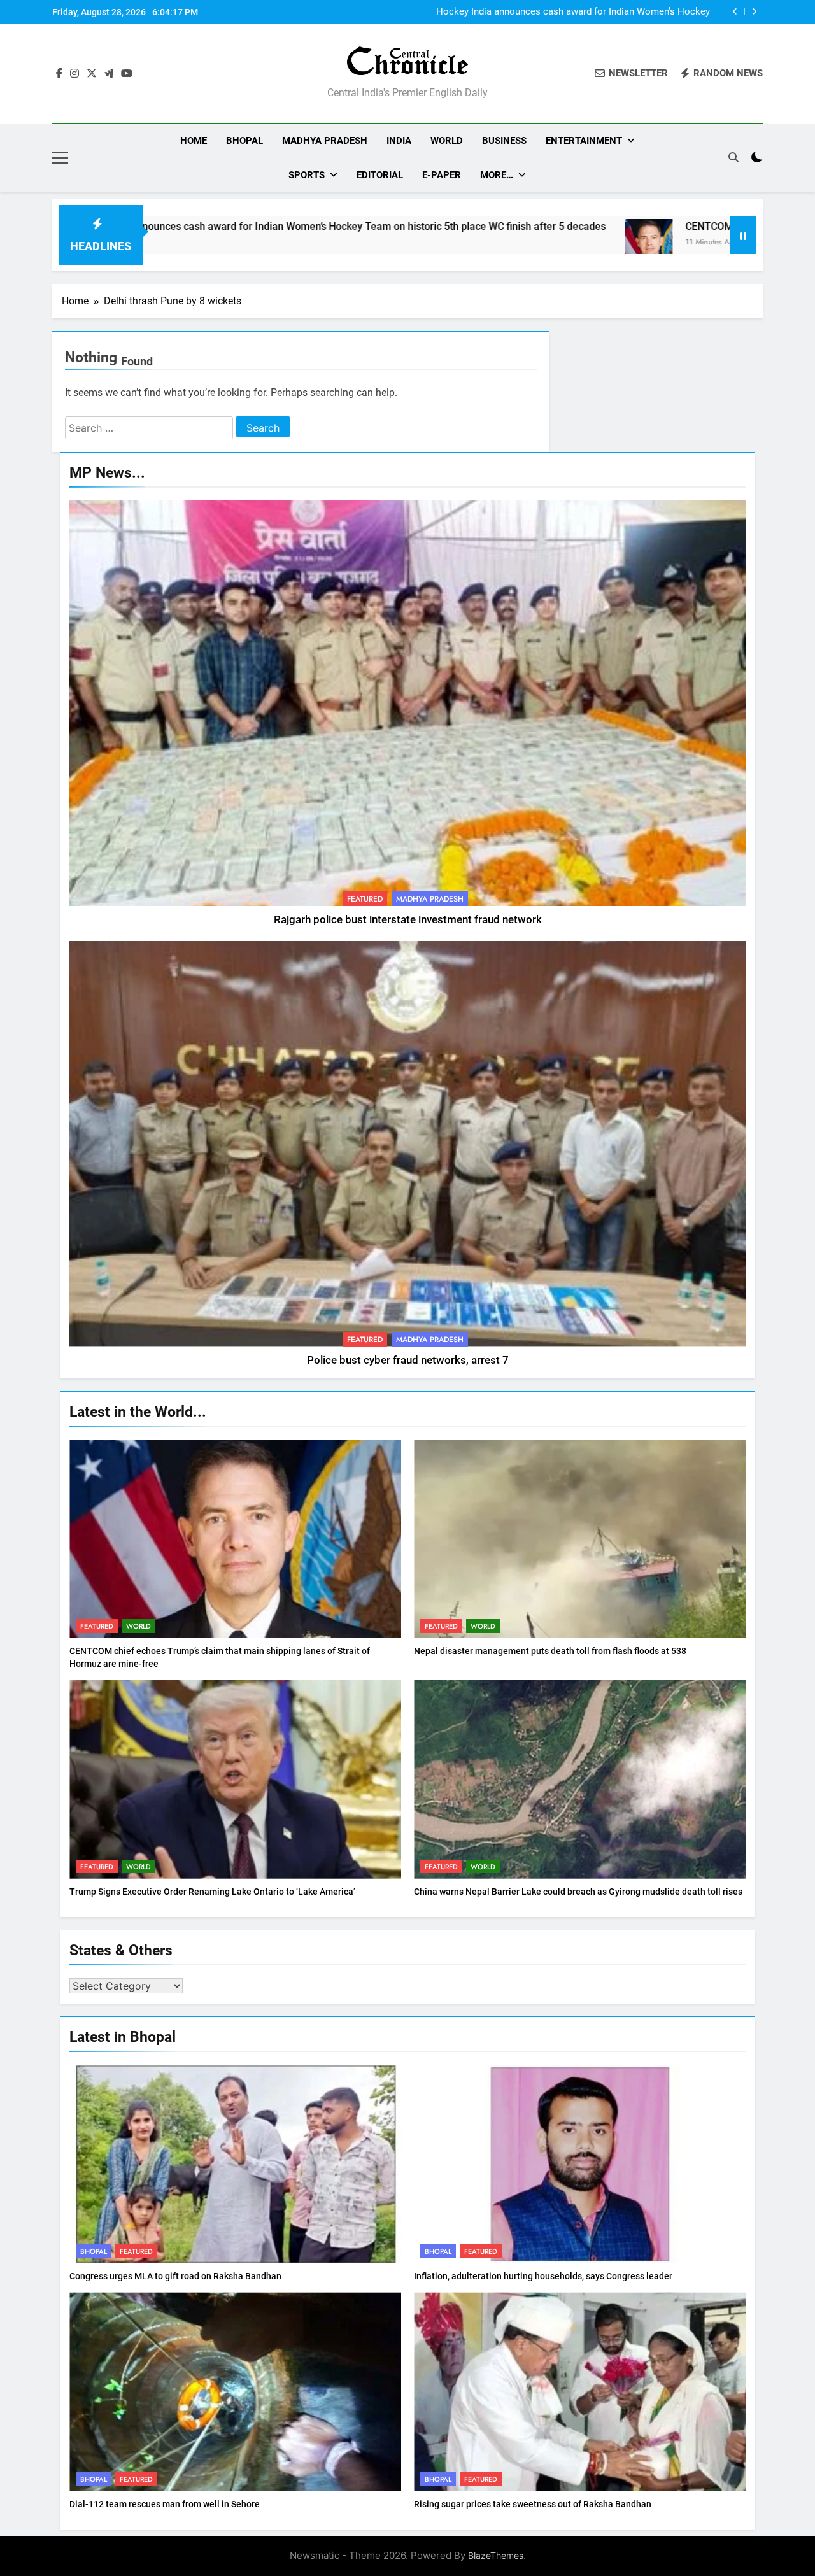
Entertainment (584, 141)
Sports (307, 175)
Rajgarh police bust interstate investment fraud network (408, 920)
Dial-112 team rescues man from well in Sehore (165, 2504)
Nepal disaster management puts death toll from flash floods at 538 (550, 1651)
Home (194, 141)
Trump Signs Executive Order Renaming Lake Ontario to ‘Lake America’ (212, 1892)
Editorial (380, 175)
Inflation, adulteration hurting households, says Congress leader (543, 2276)
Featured (365, 899)
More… (497, 175)
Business (504, 141)
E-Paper (442, 175)
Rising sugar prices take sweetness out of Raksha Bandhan (533, 2504)
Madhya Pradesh (325, 141)
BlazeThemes (496, 2555)
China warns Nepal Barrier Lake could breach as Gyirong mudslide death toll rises (578, 1892)
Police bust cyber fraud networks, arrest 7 (408, 1360)
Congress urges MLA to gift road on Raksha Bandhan (175, 2276)
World (447, 141)
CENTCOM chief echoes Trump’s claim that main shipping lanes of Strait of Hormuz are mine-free (569, 12)
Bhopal (244, 141)
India (399, 141)
